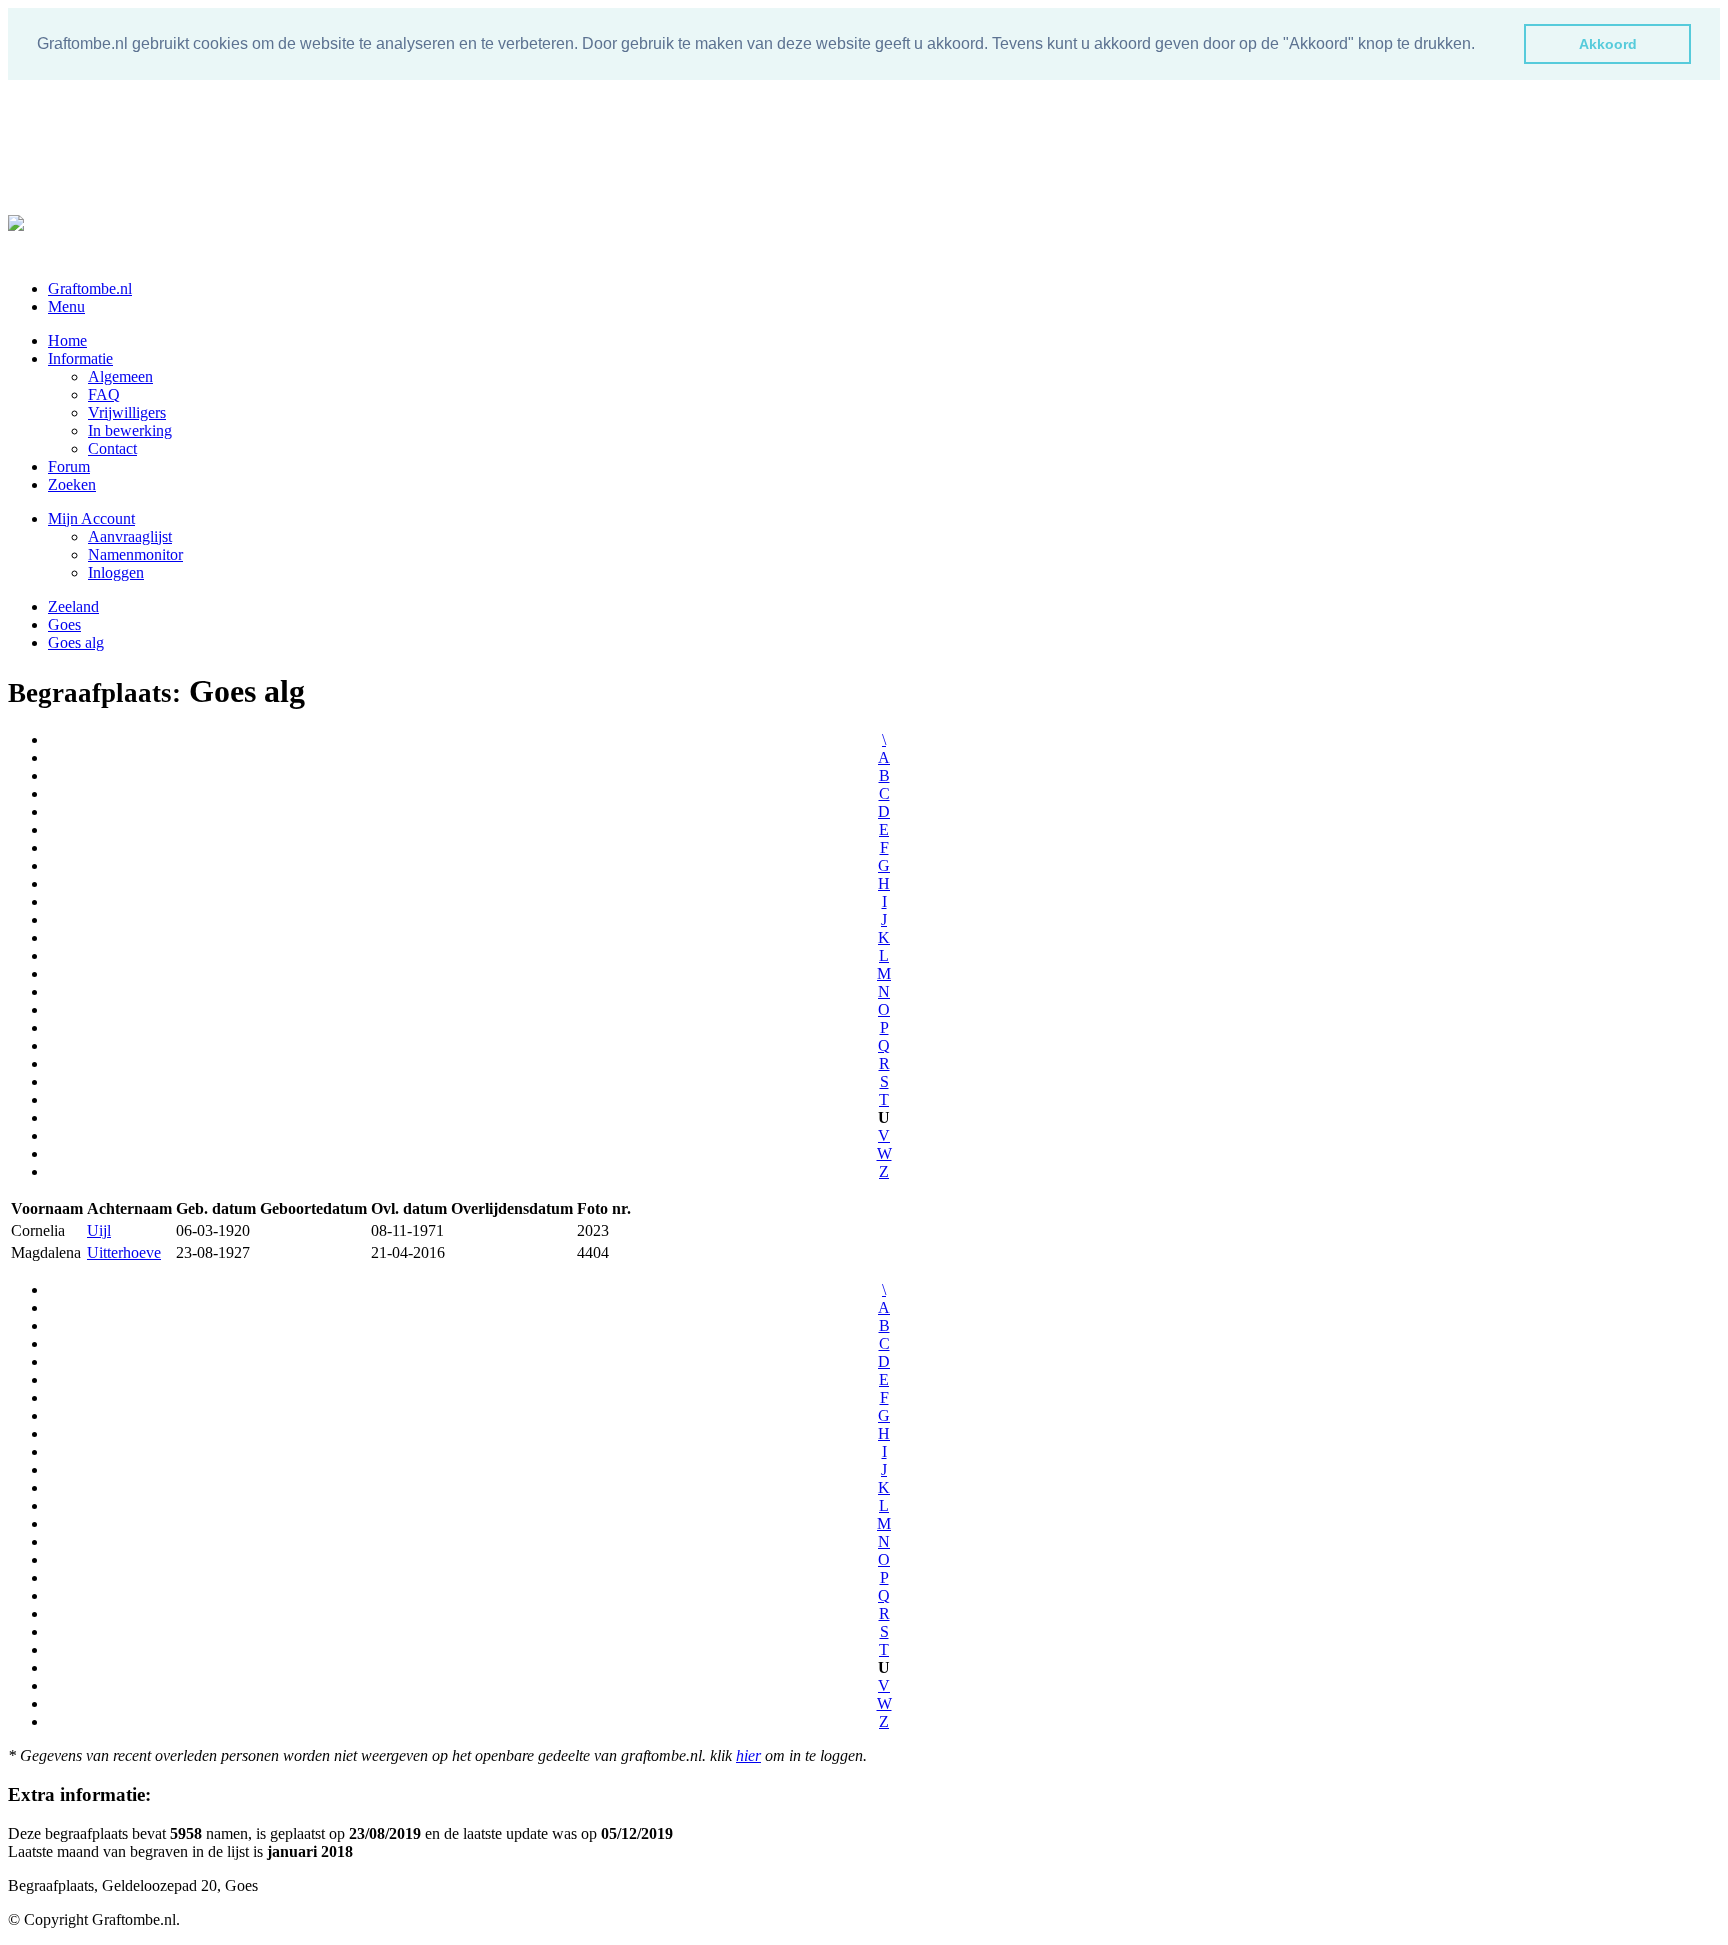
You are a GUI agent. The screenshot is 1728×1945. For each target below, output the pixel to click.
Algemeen (120, 376)
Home (67, 340)
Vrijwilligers (127, 412)
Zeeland (73, 606)
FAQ (104, 394)
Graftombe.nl (90, 288)
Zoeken (72, 484)
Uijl (99, 1230)
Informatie (80, 358)
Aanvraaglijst (130, 536)
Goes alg (76, 642)
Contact (112, 448)
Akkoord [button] (1608, 44)
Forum (69, 466)
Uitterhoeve (124, 1252)
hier (748, 1755)
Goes (64, 624)
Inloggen (116, 572)
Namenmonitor (135, 554)
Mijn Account (91, 518)
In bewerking (130, 430)
